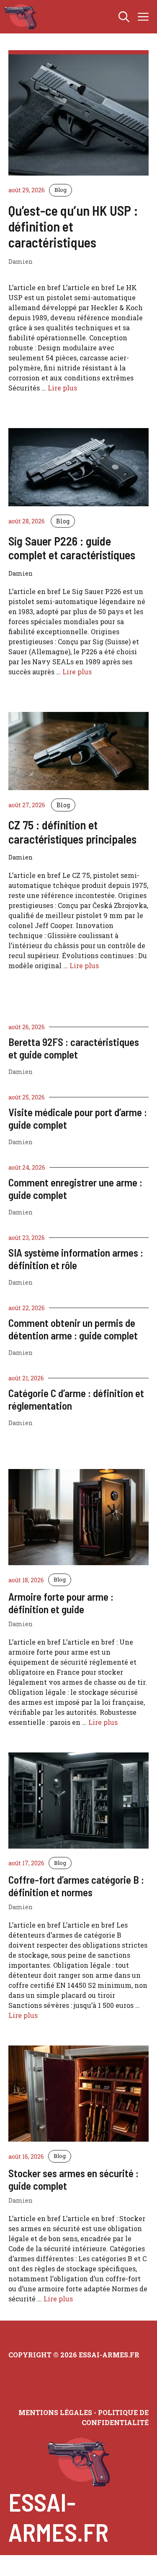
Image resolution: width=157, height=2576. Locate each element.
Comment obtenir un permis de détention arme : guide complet (73, 1329)
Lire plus (62, 388)
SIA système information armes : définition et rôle (76, 1259)
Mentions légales (55, 2412)
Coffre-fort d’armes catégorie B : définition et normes (76, 1886)
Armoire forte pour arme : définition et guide (61, 1603)
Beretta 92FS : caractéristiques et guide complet (74, 1048)
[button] (124, 17)
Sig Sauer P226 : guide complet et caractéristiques (72, 548)
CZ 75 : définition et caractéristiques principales (72, 832)
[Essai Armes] (20, 17)
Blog (60, 190)
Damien (21, 1072)
